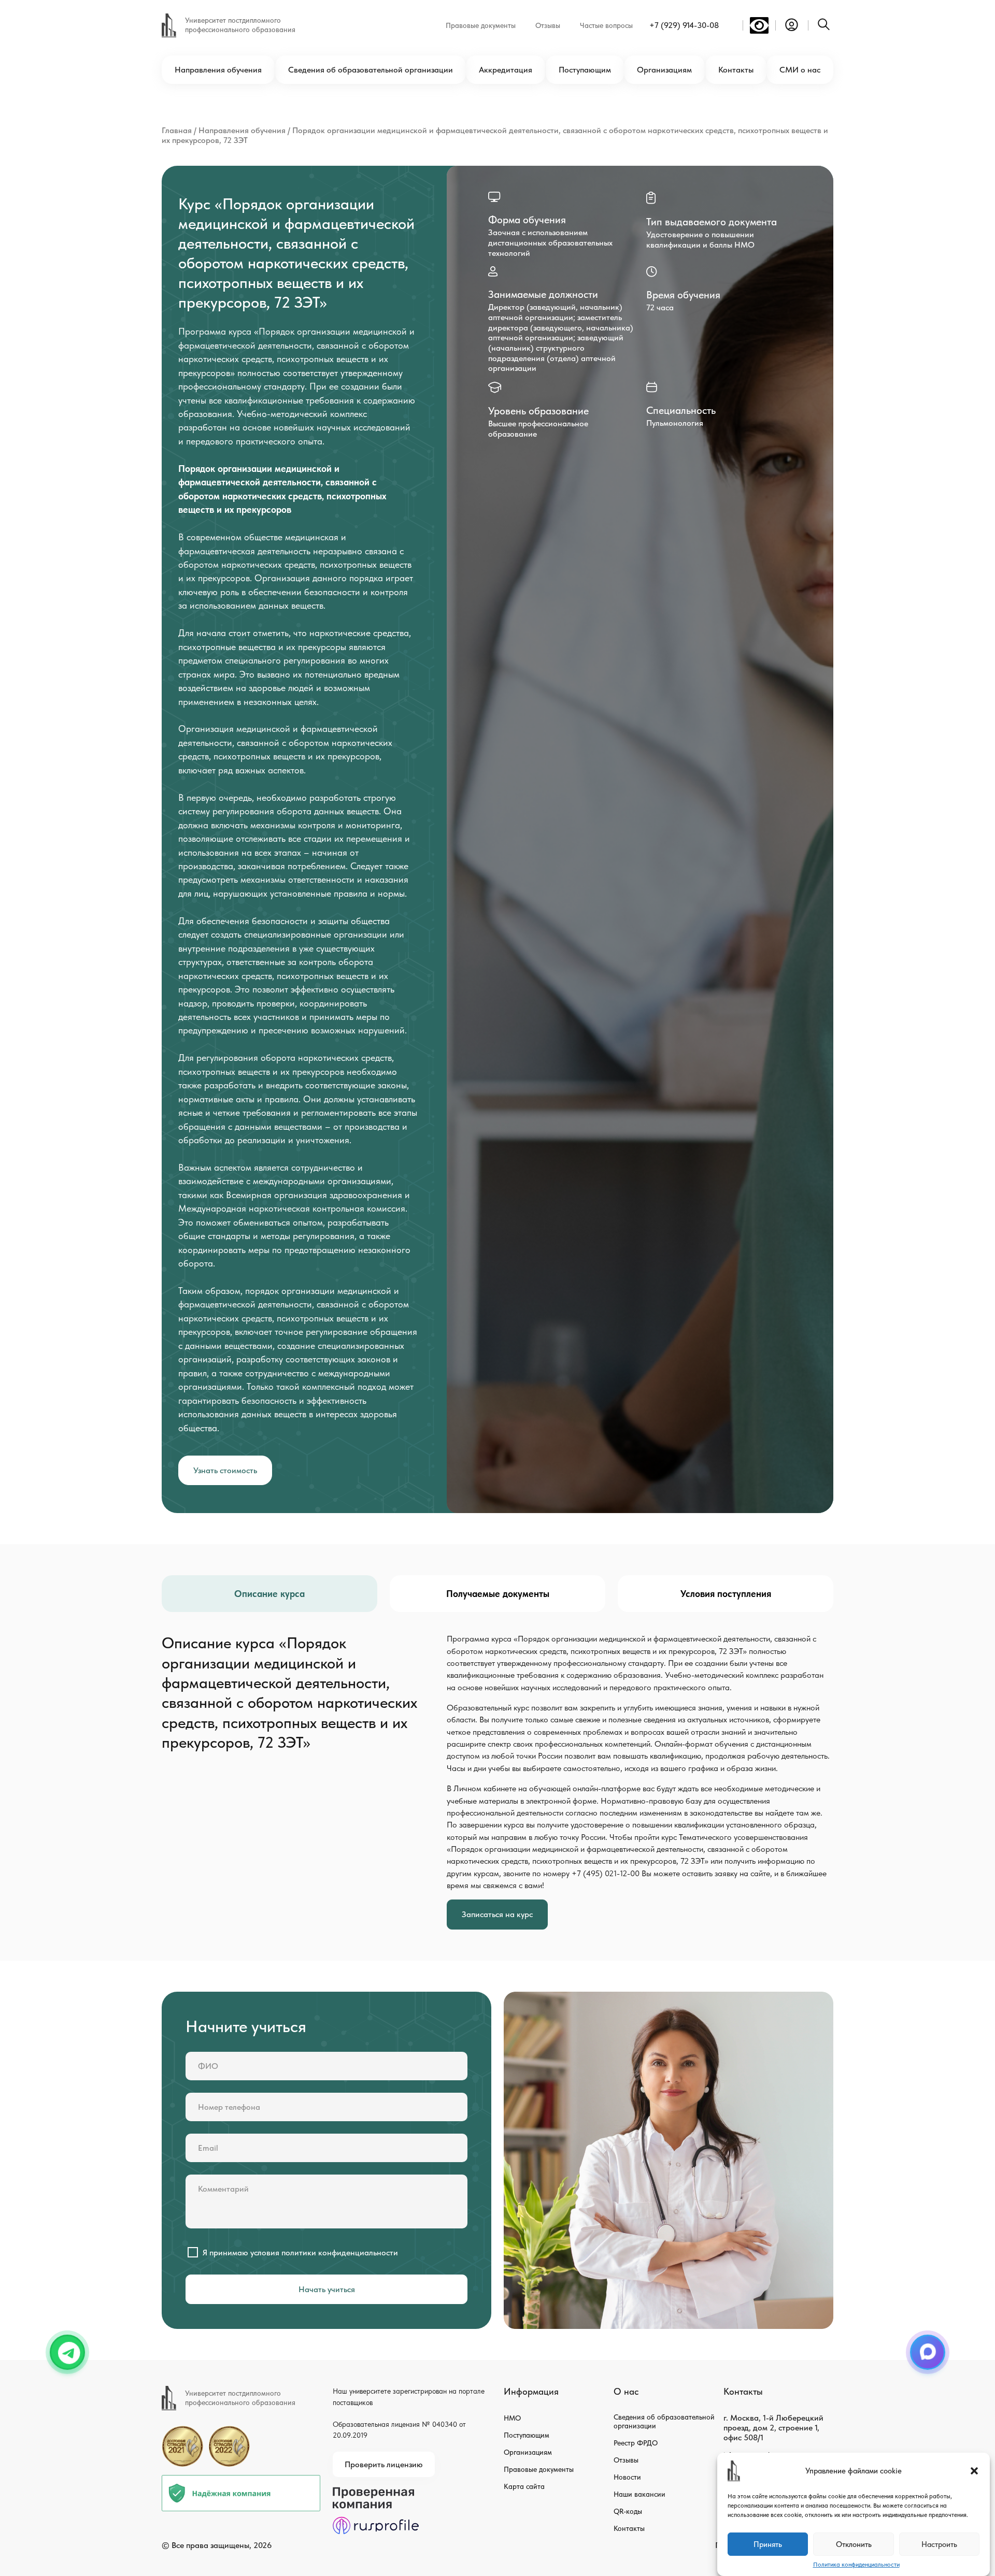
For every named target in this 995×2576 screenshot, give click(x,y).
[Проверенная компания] (376, 2492)
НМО (512, 2418)
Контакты (736, 70)
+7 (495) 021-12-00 (606, 1873)
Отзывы (548, 25)
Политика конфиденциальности (856, 2565)
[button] (974, 2471)
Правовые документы (481, 25)
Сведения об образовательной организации (371, 70)
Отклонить (854, 2544)
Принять (768, 2544)
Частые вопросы (606, 25)
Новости (627, 2477)
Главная (177, 130)
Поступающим (585, 70)
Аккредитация (506, 70)
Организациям (664, 70)
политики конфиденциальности (340, 2253)
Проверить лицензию (384, 2464)
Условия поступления (726, 1594)
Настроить (939, 2544)
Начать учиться (327, 2289)
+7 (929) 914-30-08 (684, 25)
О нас (626, 2391)
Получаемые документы (498, 1594)
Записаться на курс (497, 1914)
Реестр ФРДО (636, 2443)
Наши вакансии (639, 2494)
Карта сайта (524, 2486)
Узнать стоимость (225, 1470)
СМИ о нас (800, 70)
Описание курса (269, 1594)
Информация (531, 2391)
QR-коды (628, 2511)
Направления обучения (218, 70)
